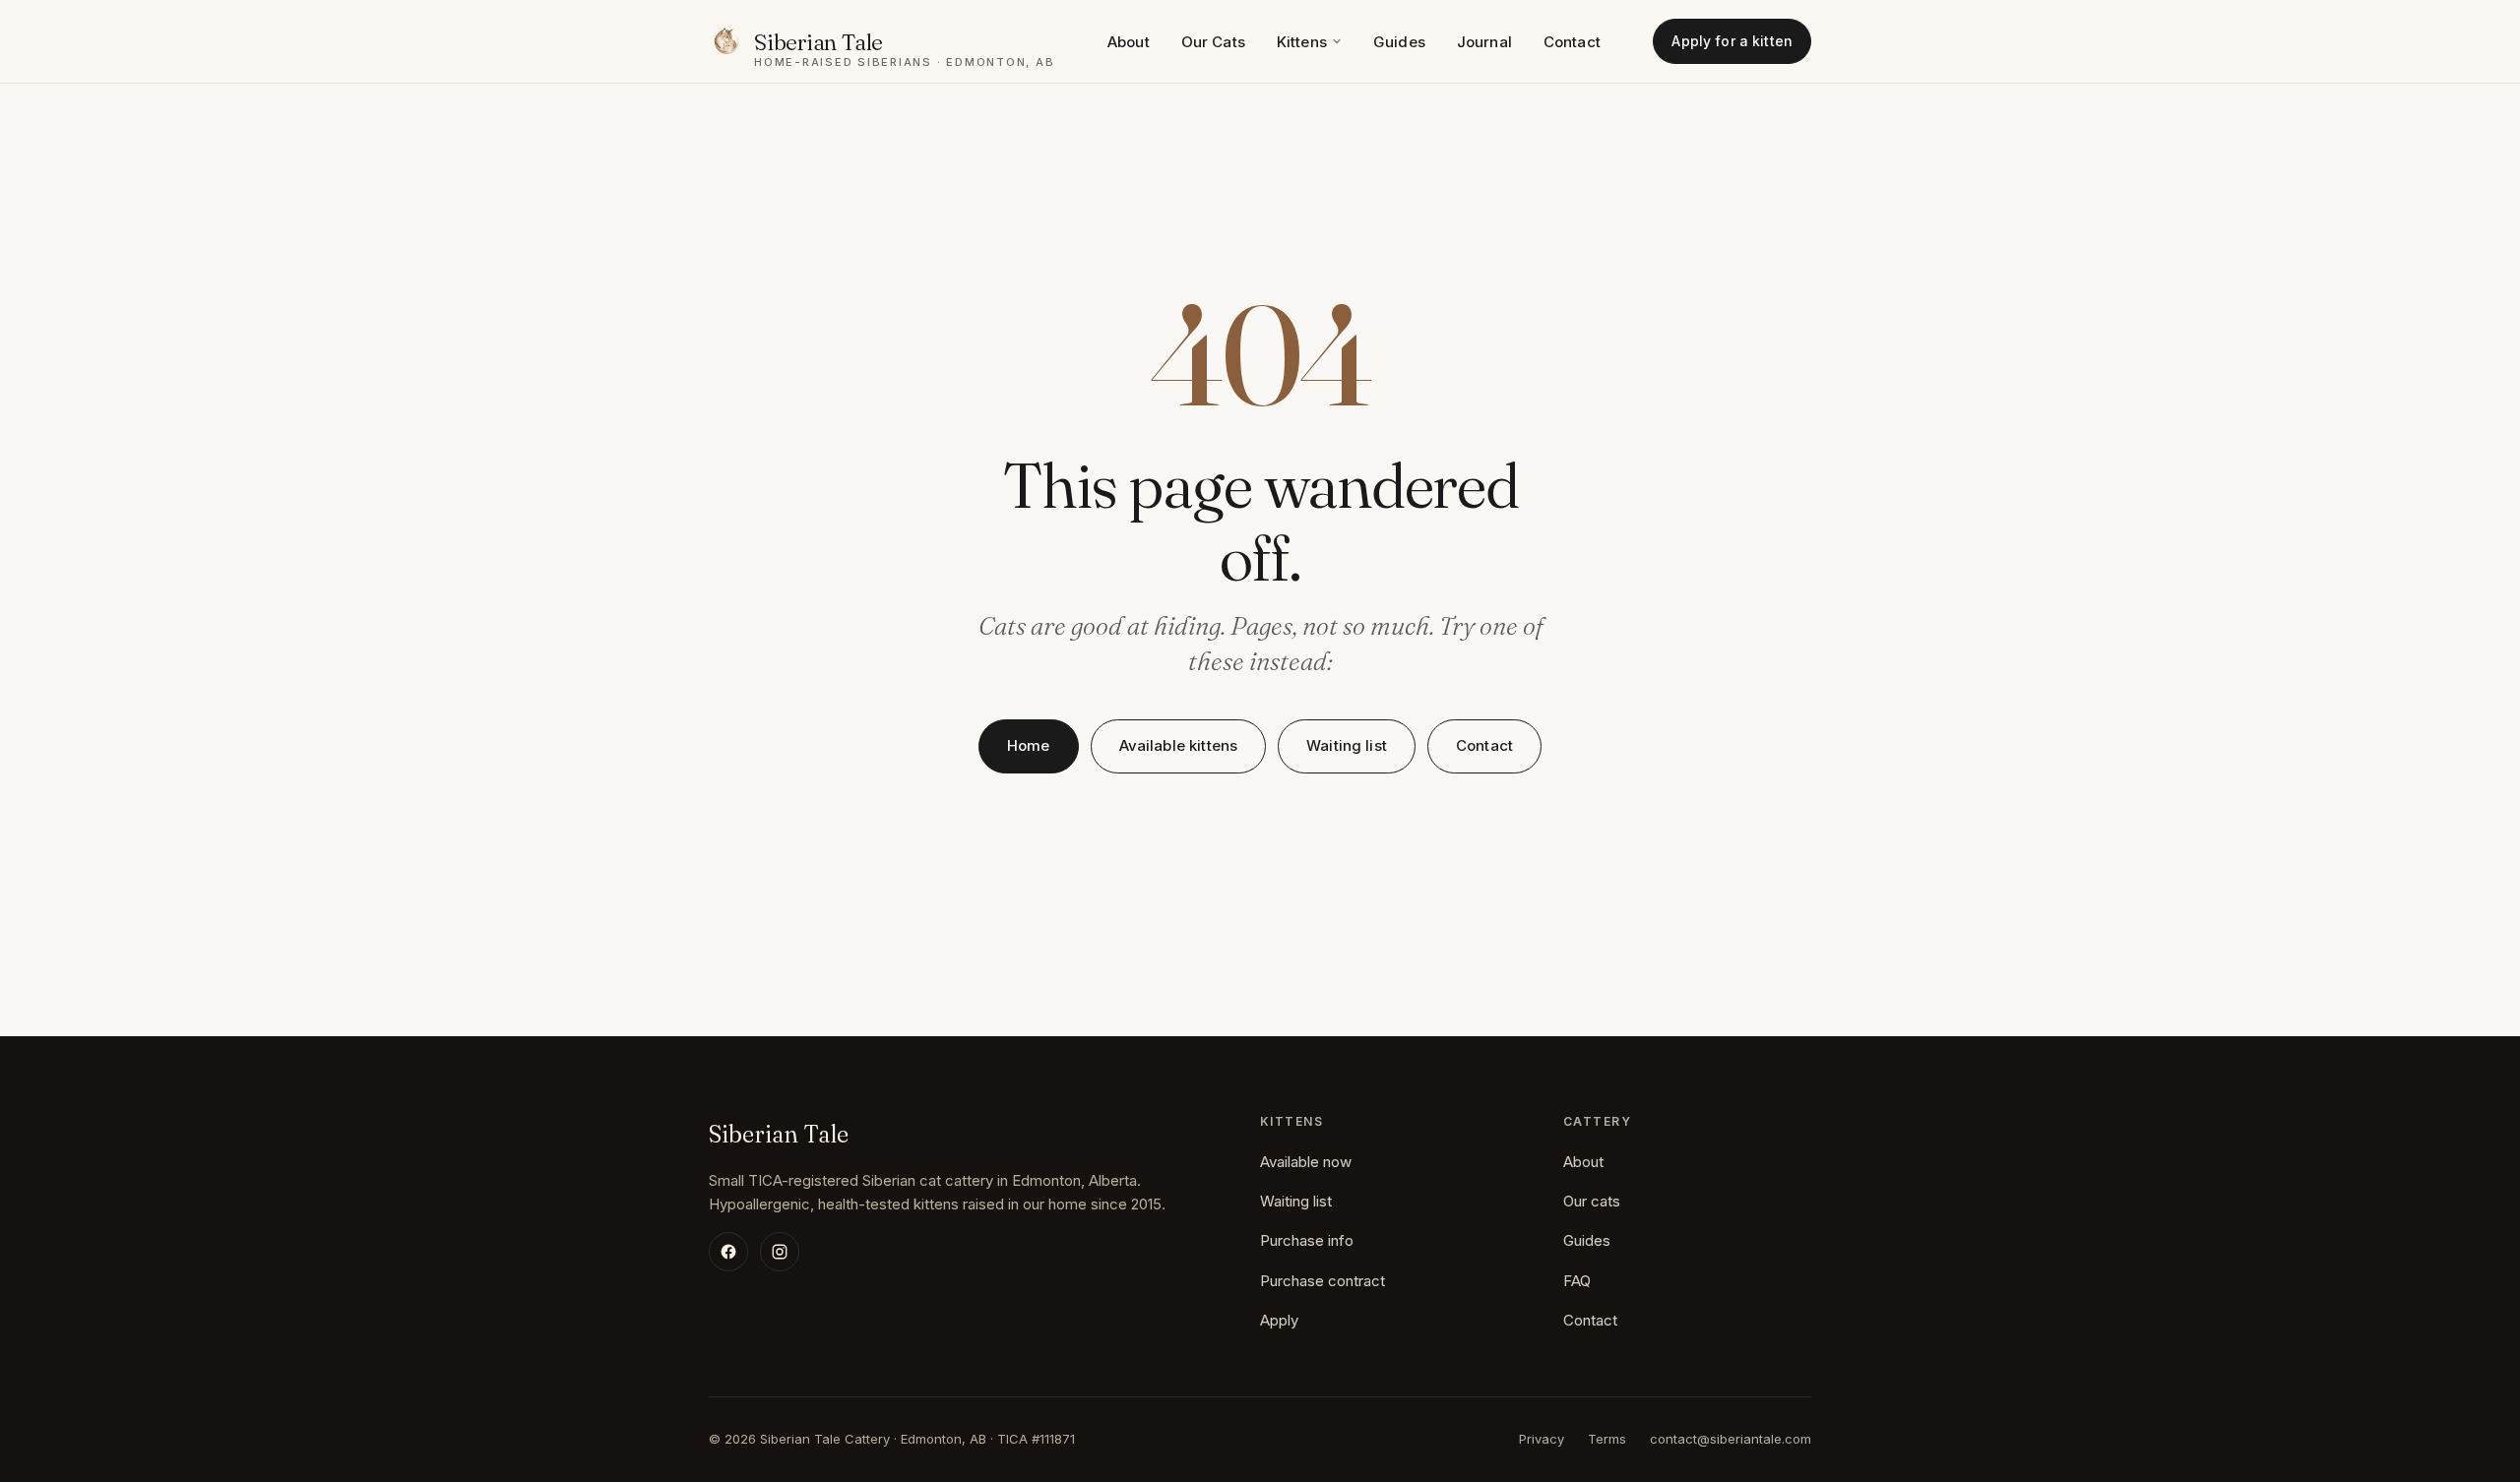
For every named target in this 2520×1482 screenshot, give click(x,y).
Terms (1607, 1439)
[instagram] (780, 1252)
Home (1029, 745)
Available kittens (1179, 745)
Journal (1484, 42)
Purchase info (1307, 1240)
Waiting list (1347, 745)
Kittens (1302, 42)
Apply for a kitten (1732, 41)
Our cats (1592, 1201)
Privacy (1542, 1439)
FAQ (1577, 1281)
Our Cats (1213, 42)
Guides (1399, 42)
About (1129, 42)
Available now (1306, 1162)
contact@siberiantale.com (1731, 1439)
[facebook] (728, 1252)
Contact (1572, 42)
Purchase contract (1323, 1281)
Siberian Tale (779, 1134)
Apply (1279, 1320)
